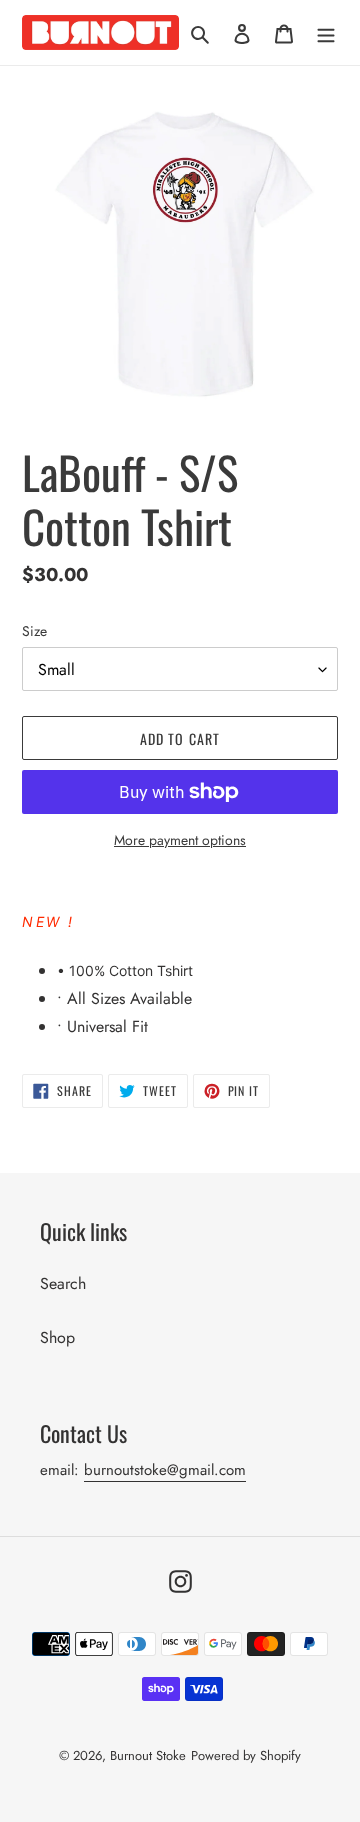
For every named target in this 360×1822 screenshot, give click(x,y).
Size (34, 631)
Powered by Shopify (246, 1755)
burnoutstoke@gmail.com (165, 1470)
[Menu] (326, 32)
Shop (57, 1337)
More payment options (180, 840)
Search (63, 1283)
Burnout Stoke (148, 1755)
